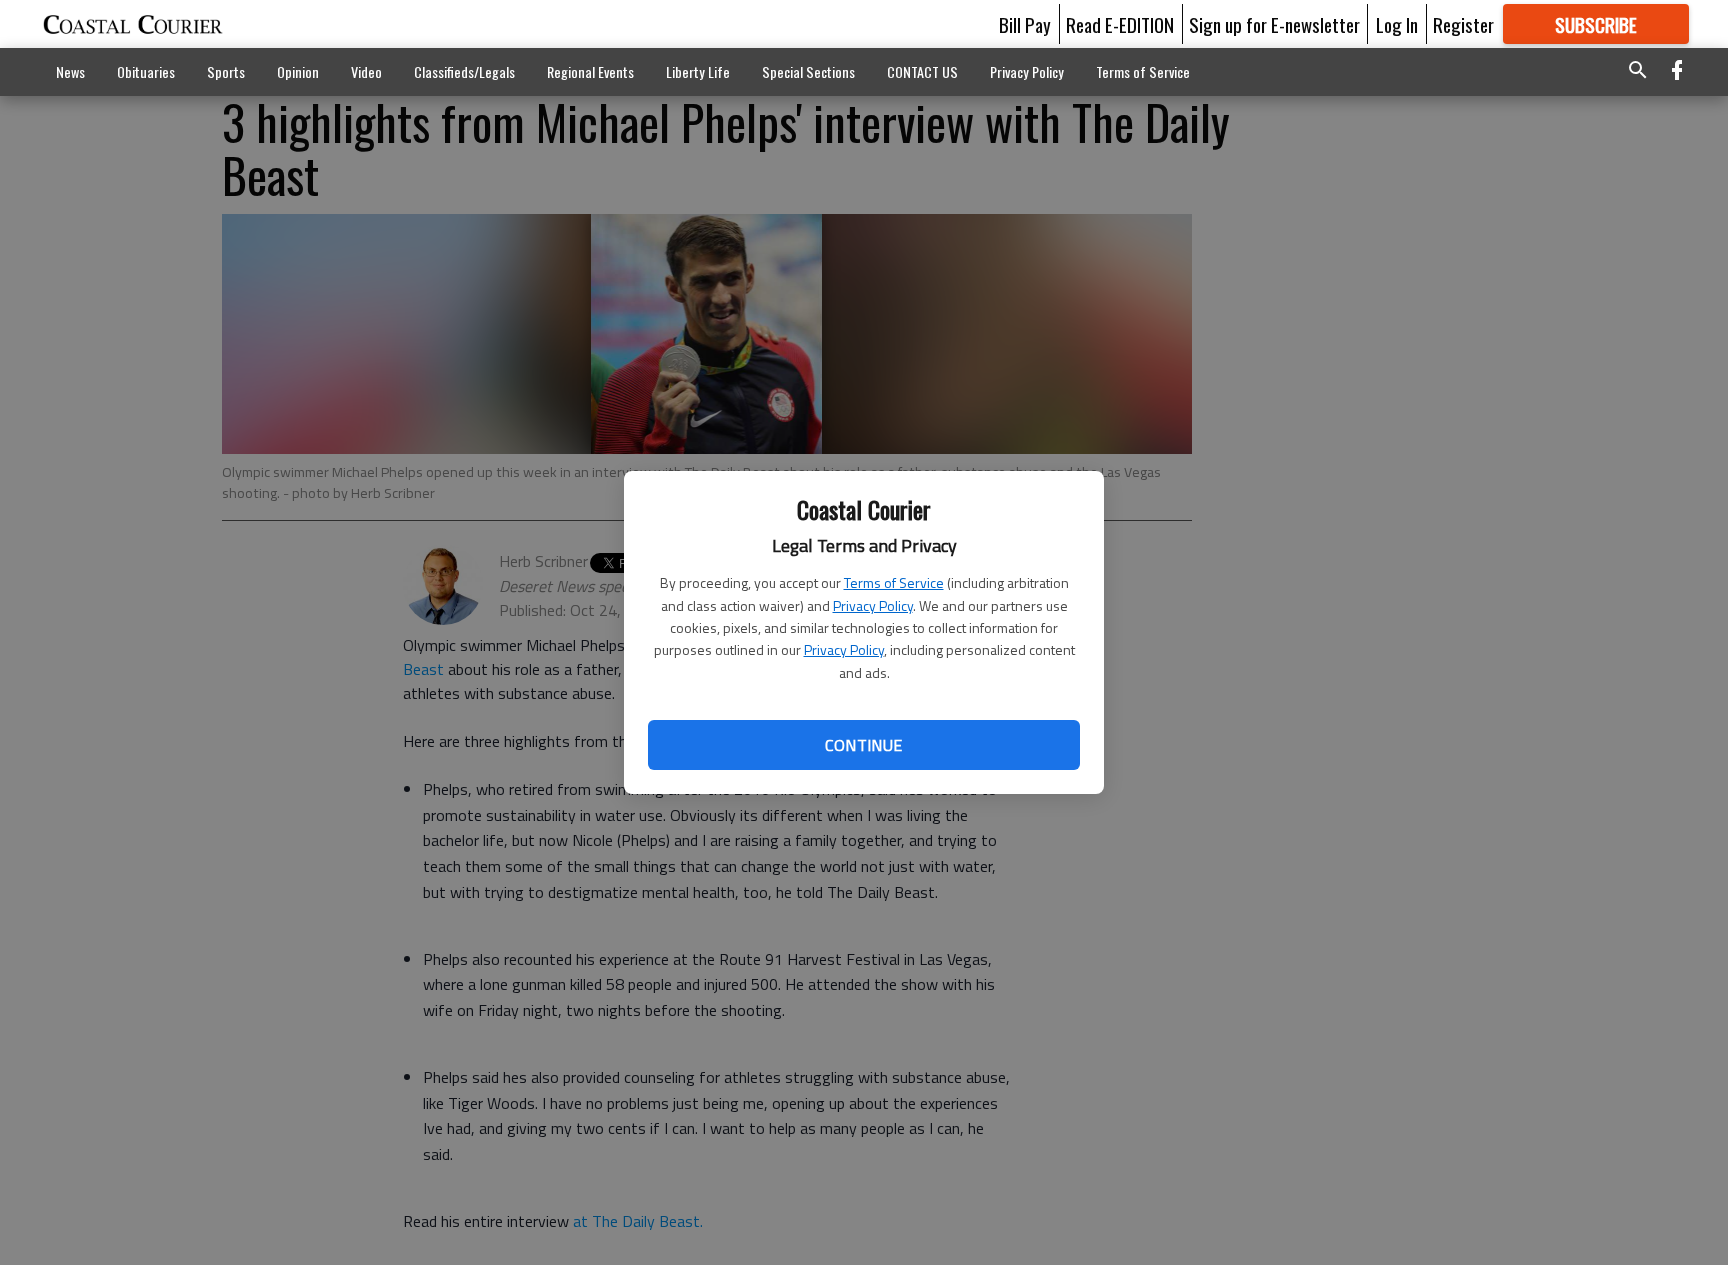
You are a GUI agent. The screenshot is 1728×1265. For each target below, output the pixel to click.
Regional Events (590, 71)
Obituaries (146, 71)
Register (1463, 24)
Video (366, 71)
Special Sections (808, 71)
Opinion (298, 71)
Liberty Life (698, 71)
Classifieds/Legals (464, 71)
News (70, 71)
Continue (863, 745)
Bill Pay (1025, 24)
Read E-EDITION (1120, 24)
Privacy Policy (873, 605)
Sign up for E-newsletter (1274, 24)
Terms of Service (894, 582)
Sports (226, 71)
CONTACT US (922, 71)
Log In (1397, 24)
